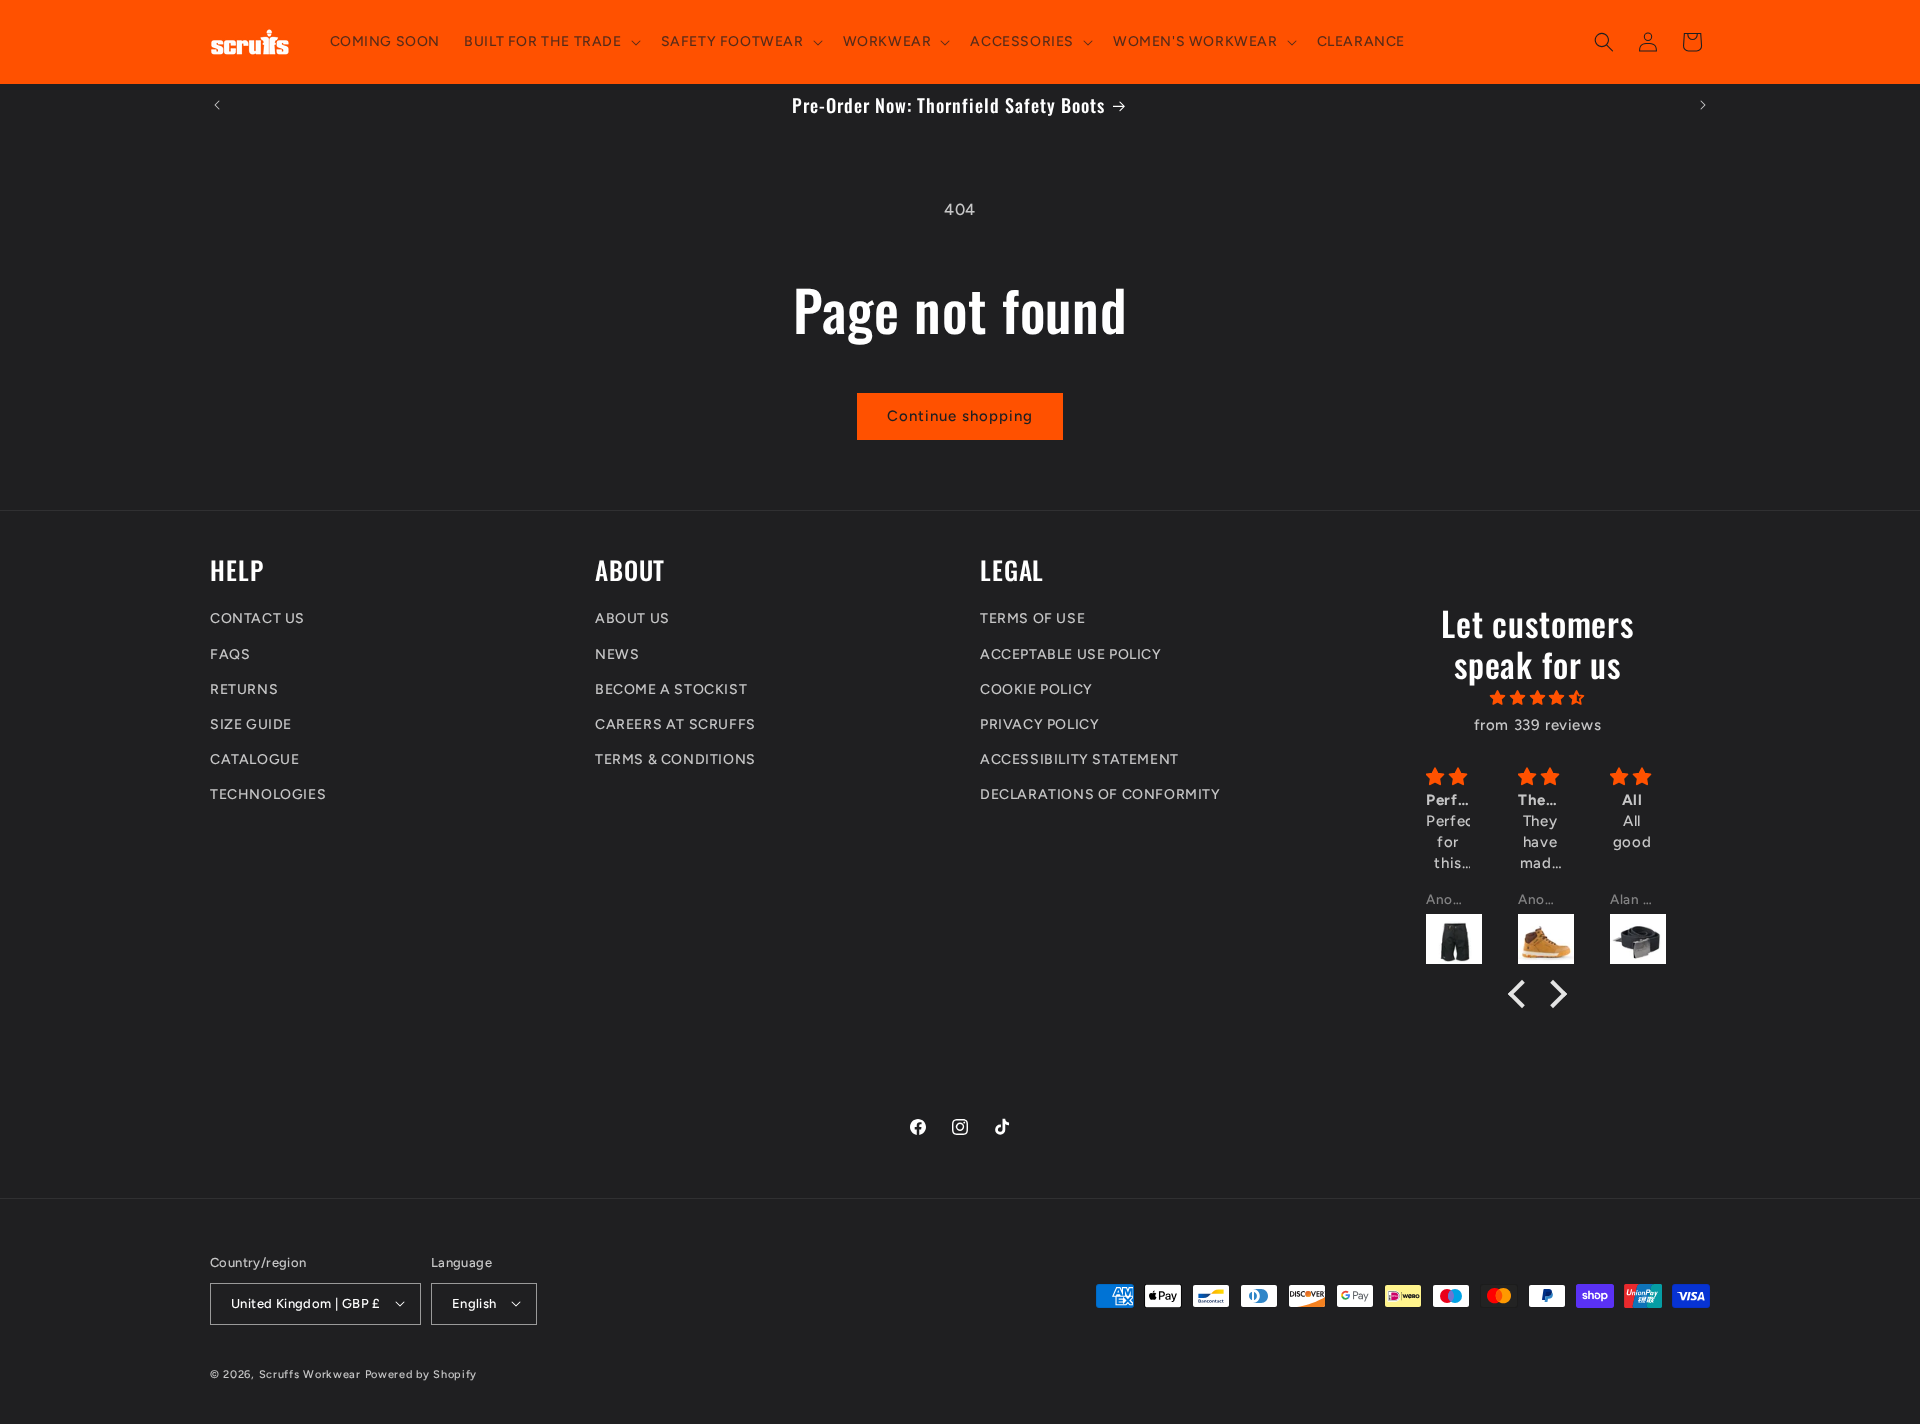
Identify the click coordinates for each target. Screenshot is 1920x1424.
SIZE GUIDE (251, 724)
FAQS (230, 654)
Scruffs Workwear (310, 1373)
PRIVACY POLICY (1039, 724)
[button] (550, 42)
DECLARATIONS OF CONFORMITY (1100, 795)
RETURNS (244, 689)
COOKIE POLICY (1036, 689)
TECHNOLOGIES (268, 795)
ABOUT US (632, 619)
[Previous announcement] (217, 105)
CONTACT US (257, 619)
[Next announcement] (1703, 105)
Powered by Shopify (421, 1373)
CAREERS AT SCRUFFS (675, 724)
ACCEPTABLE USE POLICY (1071, 654)
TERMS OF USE (1032, 619)
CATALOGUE (254, 760)
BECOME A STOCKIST (671, 689)
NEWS (617, 654)
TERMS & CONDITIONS (675, 760)
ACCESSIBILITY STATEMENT (1079, 760)
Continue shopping (960, 416)
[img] (1538, 699)
